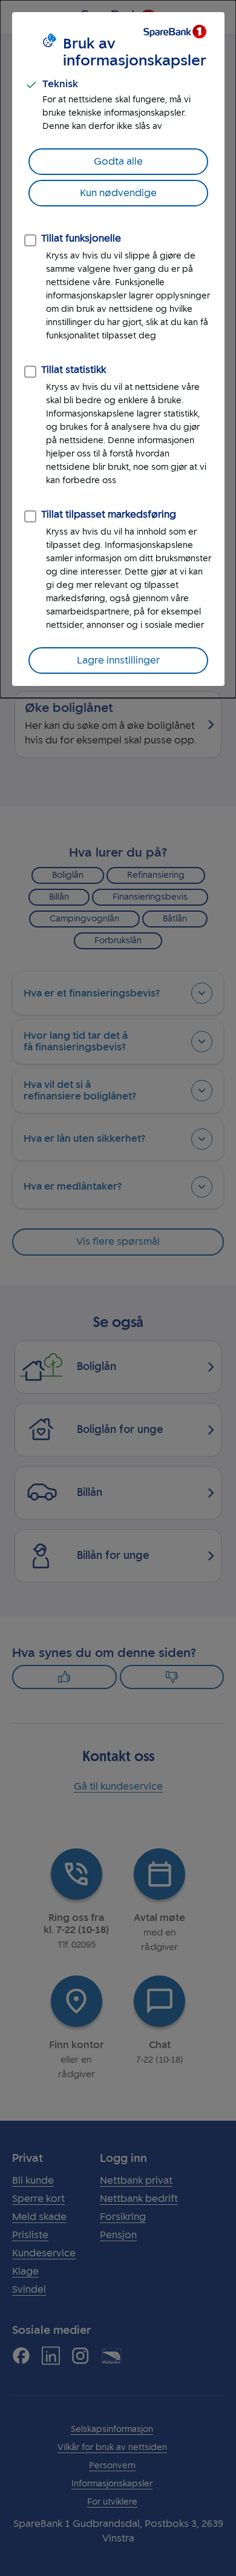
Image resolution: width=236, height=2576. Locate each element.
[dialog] (118, 349)
